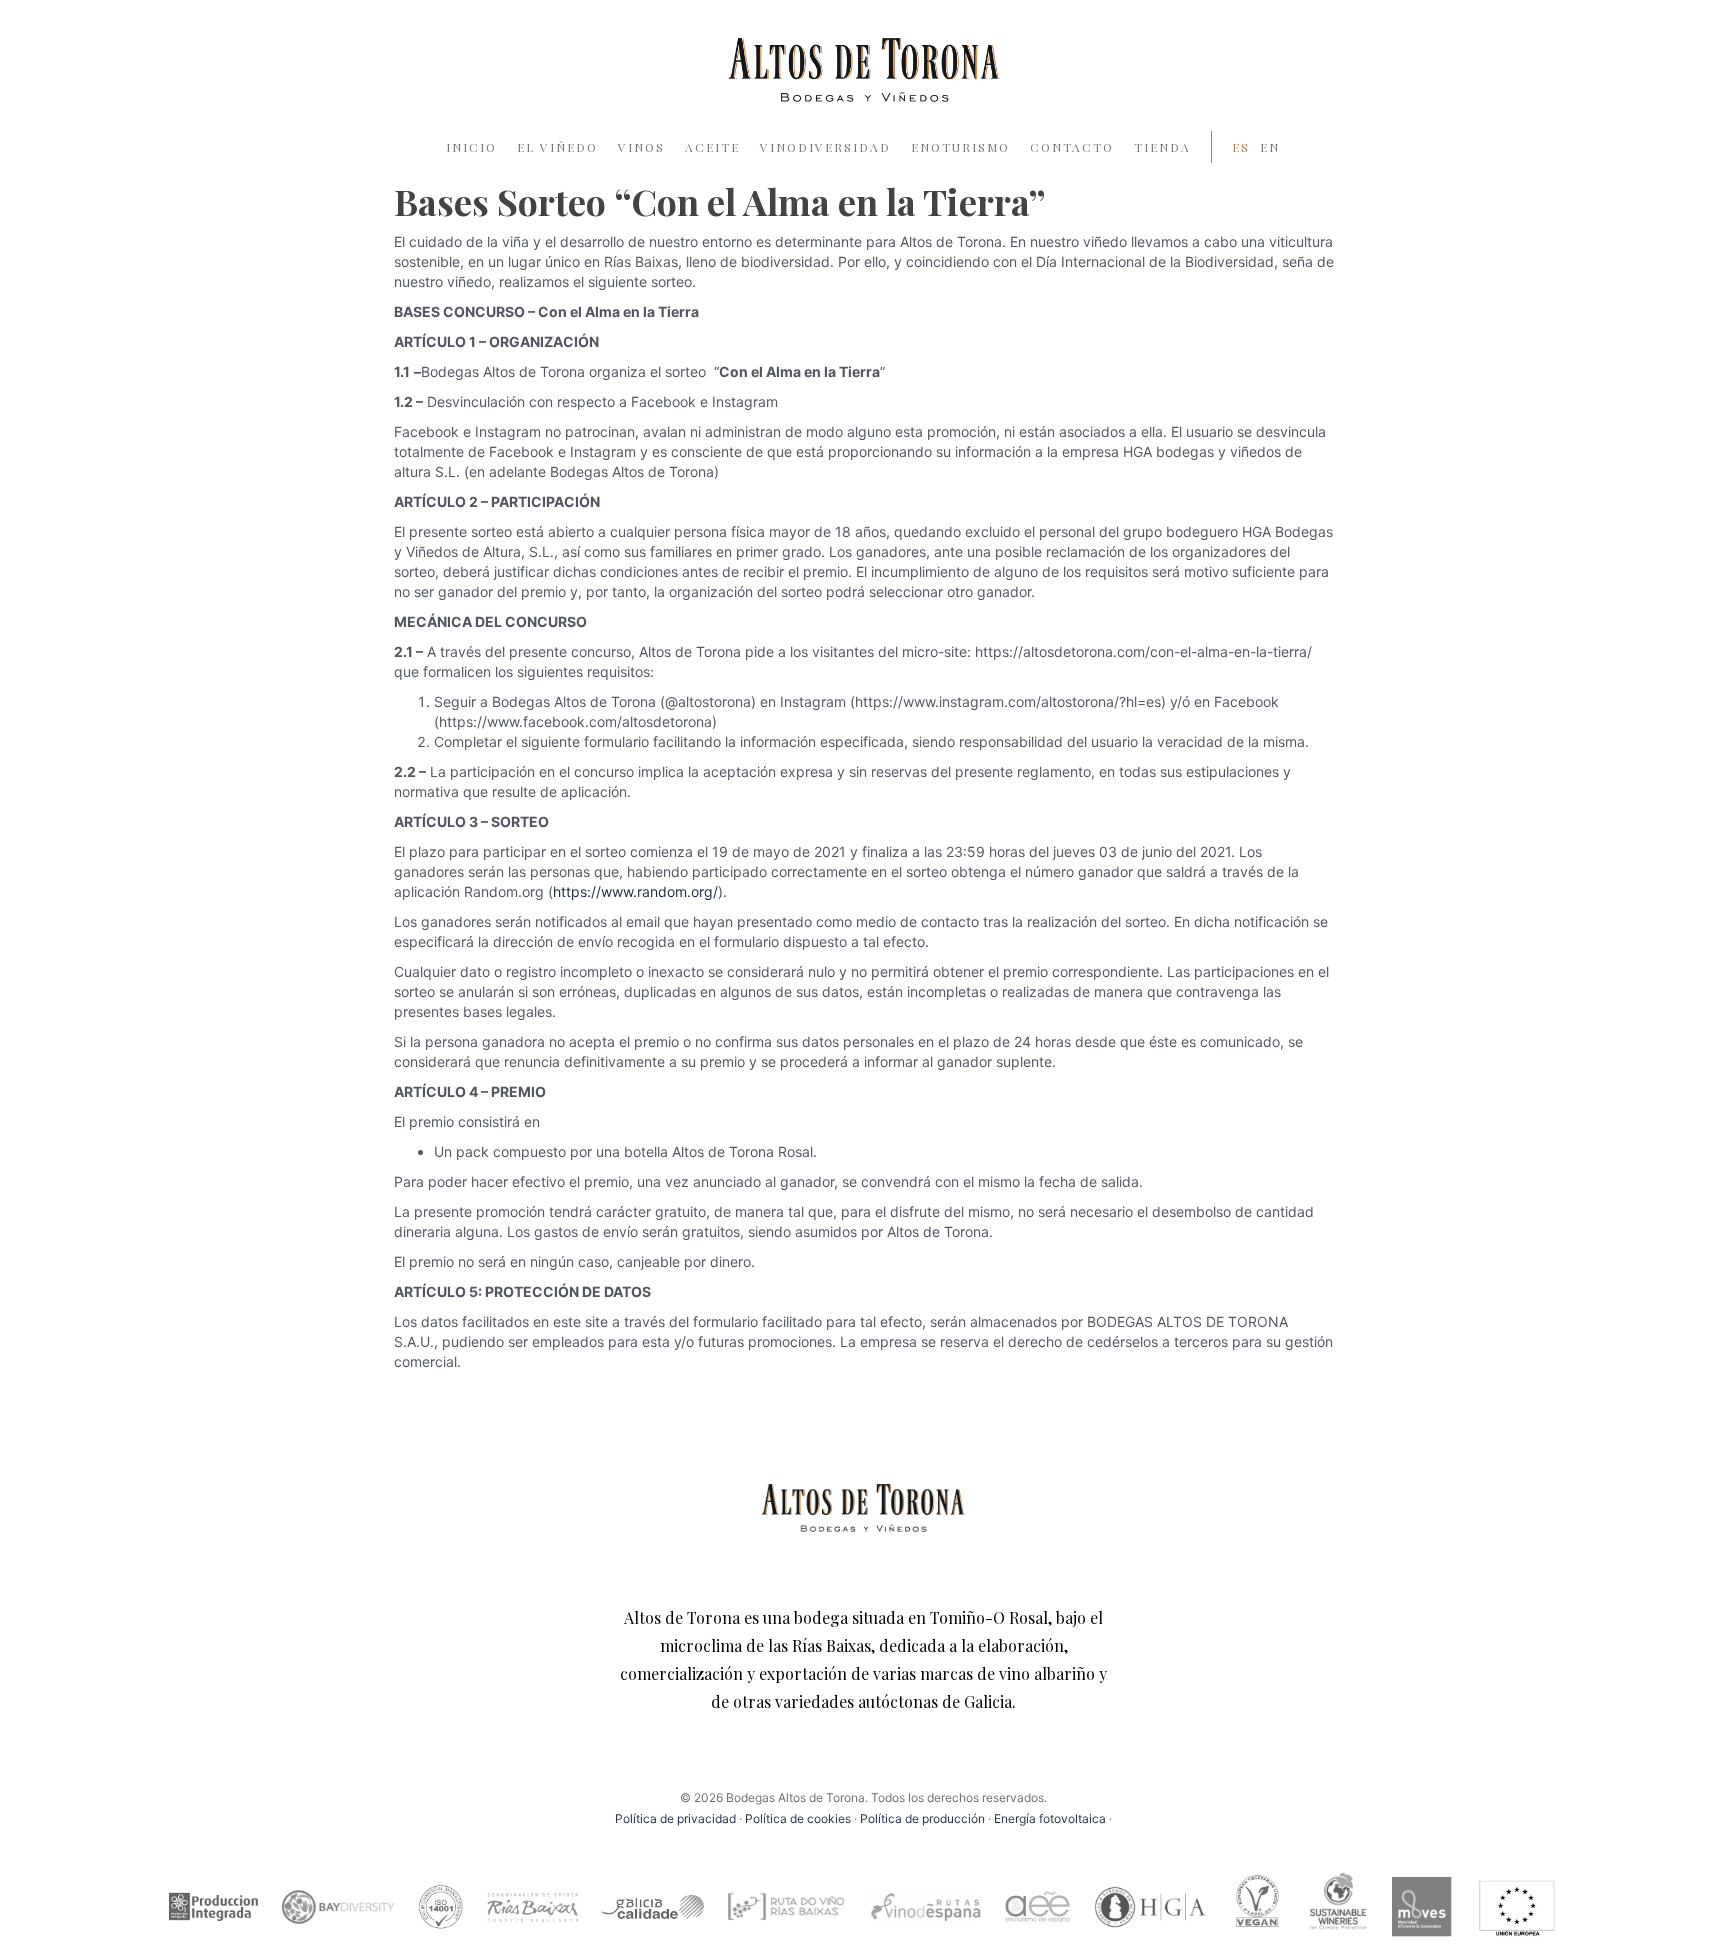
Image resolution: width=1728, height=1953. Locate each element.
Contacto (1072, 147)
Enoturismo (960, 147)
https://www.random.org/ (635, 891)
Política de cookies (798, 1818)
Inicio (471, 147)
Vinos (641, 147)
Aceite (712, 147)
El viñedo (557, 147)
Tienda (1162, 147)
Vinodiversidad (825, 147)
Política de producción (922, 1818)
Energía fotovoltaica (1051, 1818)
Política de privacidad (675, 1818)
